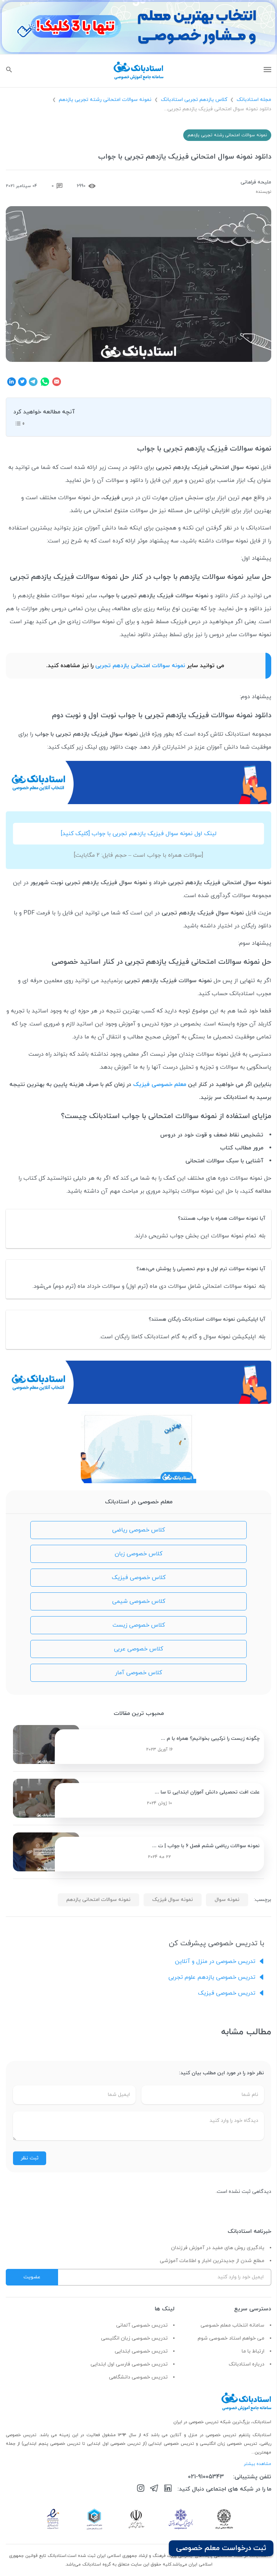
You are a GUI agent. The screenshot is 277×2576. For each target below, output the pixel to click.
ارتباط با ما (253, 2351)
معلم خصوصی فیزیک (160, 1085)
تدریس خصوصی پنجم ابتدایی (52, 2444)
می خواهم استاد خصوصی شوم (231, 2338)
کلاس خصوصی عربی (138, 1649)
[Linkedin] (168, 2489)
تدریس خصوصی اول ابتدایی (115, 2444)
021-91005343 (206, 2477)
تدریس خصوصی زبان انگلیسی (134, 2338)
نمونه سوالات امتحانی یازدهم (98, 1900)
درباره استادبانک (247, 2364)
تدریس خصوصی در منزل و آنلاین (215, 1961)
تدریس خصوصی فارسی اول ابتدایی (129, 2364)
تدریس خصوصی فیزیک (227, 1993)
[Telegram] (154, 2489)
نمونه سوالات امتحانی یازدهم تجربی (141, 666)
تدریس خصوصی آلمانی (142, 2325)
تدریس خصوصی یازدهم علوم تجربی (212, 1977)
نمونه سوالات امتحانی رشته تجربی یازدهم (105, 100)
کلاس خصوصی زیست (139, 1625)
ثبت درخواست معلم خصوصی (221, 2548)
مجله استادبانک (254, 100)
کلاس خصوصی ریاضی (138, 1530)
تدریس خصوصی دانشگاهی (138, 2377)
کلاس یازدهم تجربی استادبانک (194, 100)
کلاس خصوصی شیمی (139, 1601)
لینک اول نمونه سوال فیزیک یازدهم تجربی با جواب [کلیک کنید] (139, 834)
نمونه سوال (227, 1900)
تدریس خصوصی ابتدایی (141, 2351)
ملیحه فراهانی (256, 182)
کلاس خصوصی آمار (138, 1673)
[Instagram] (141, 2489)
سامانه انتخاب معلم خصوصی (232, 2325)
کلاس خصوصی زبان (138, 1554)
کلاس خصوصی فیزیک (139, 1578)
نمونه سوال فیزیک (173, 1900)
